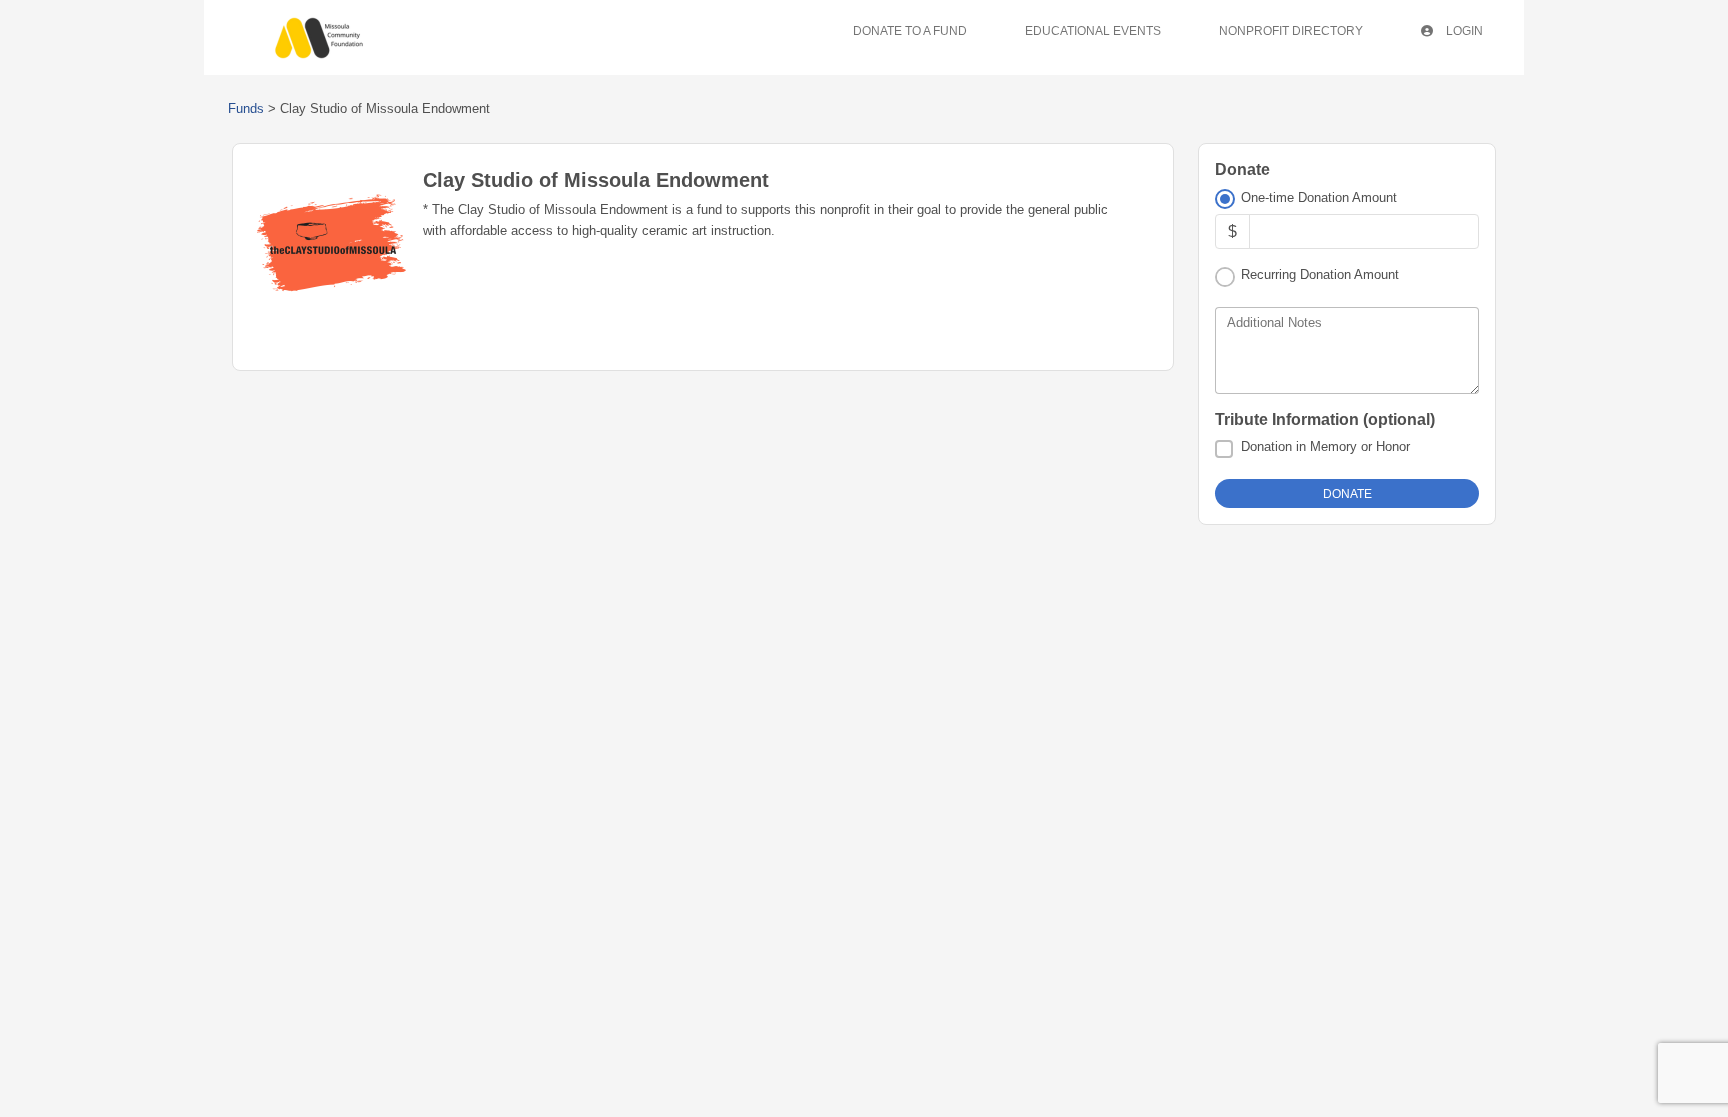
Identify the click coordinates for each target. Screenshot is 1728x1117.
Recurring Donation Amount (1320, 274)
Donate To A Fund (910, 31)
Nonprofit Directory (1291, 31)
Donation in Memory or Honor (1325, 446)
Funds (246, 108)
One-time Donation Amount (1319, 197)
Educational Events (1093, 31)
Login (1463, 31)
